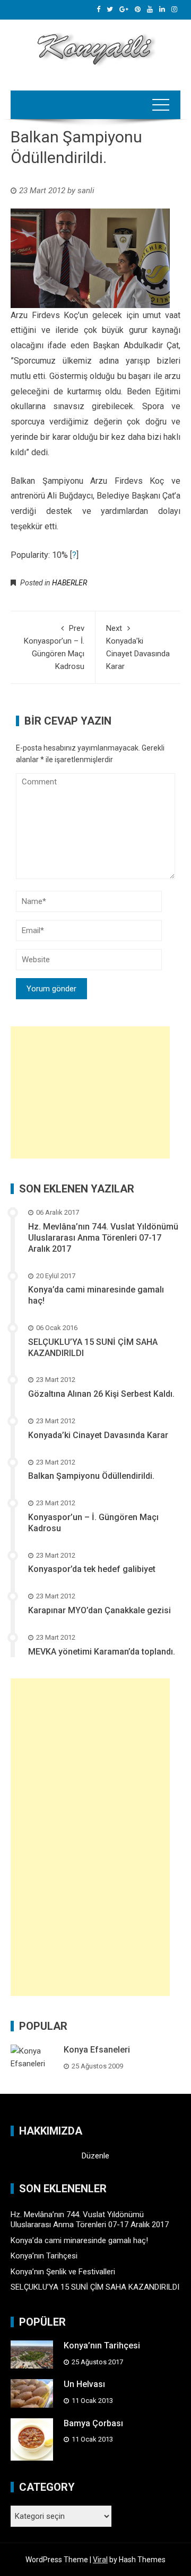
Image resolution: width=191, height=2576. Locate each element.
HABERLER (70, 583)
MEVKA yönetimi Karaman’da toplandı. (102, 1652)
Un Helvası (84, 2384)
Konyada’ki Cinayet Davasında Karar (98, 1435)
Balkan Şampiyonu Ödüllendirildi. (91, 1476)
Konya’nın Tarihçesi (44, 2256)
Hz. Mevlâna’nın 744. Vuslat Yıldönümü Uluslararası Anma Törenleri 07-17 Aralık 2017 (103, 1238)
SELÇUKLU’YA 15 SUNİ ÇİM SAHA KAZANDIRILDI (95, 2287)
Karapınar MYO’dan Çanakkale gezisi (99, 1610)
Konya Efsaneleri (97, 2050)
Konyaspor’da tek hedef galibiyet (92, 1569)
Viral (100, 2560)
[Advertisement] (90, 1092)
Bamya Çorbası (93, 2423)
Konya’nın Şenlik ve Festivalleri (63, 2272)
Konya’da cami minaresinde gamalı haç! (79, 2240)
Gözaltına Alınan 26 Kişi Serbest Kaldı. (101, 1394)
